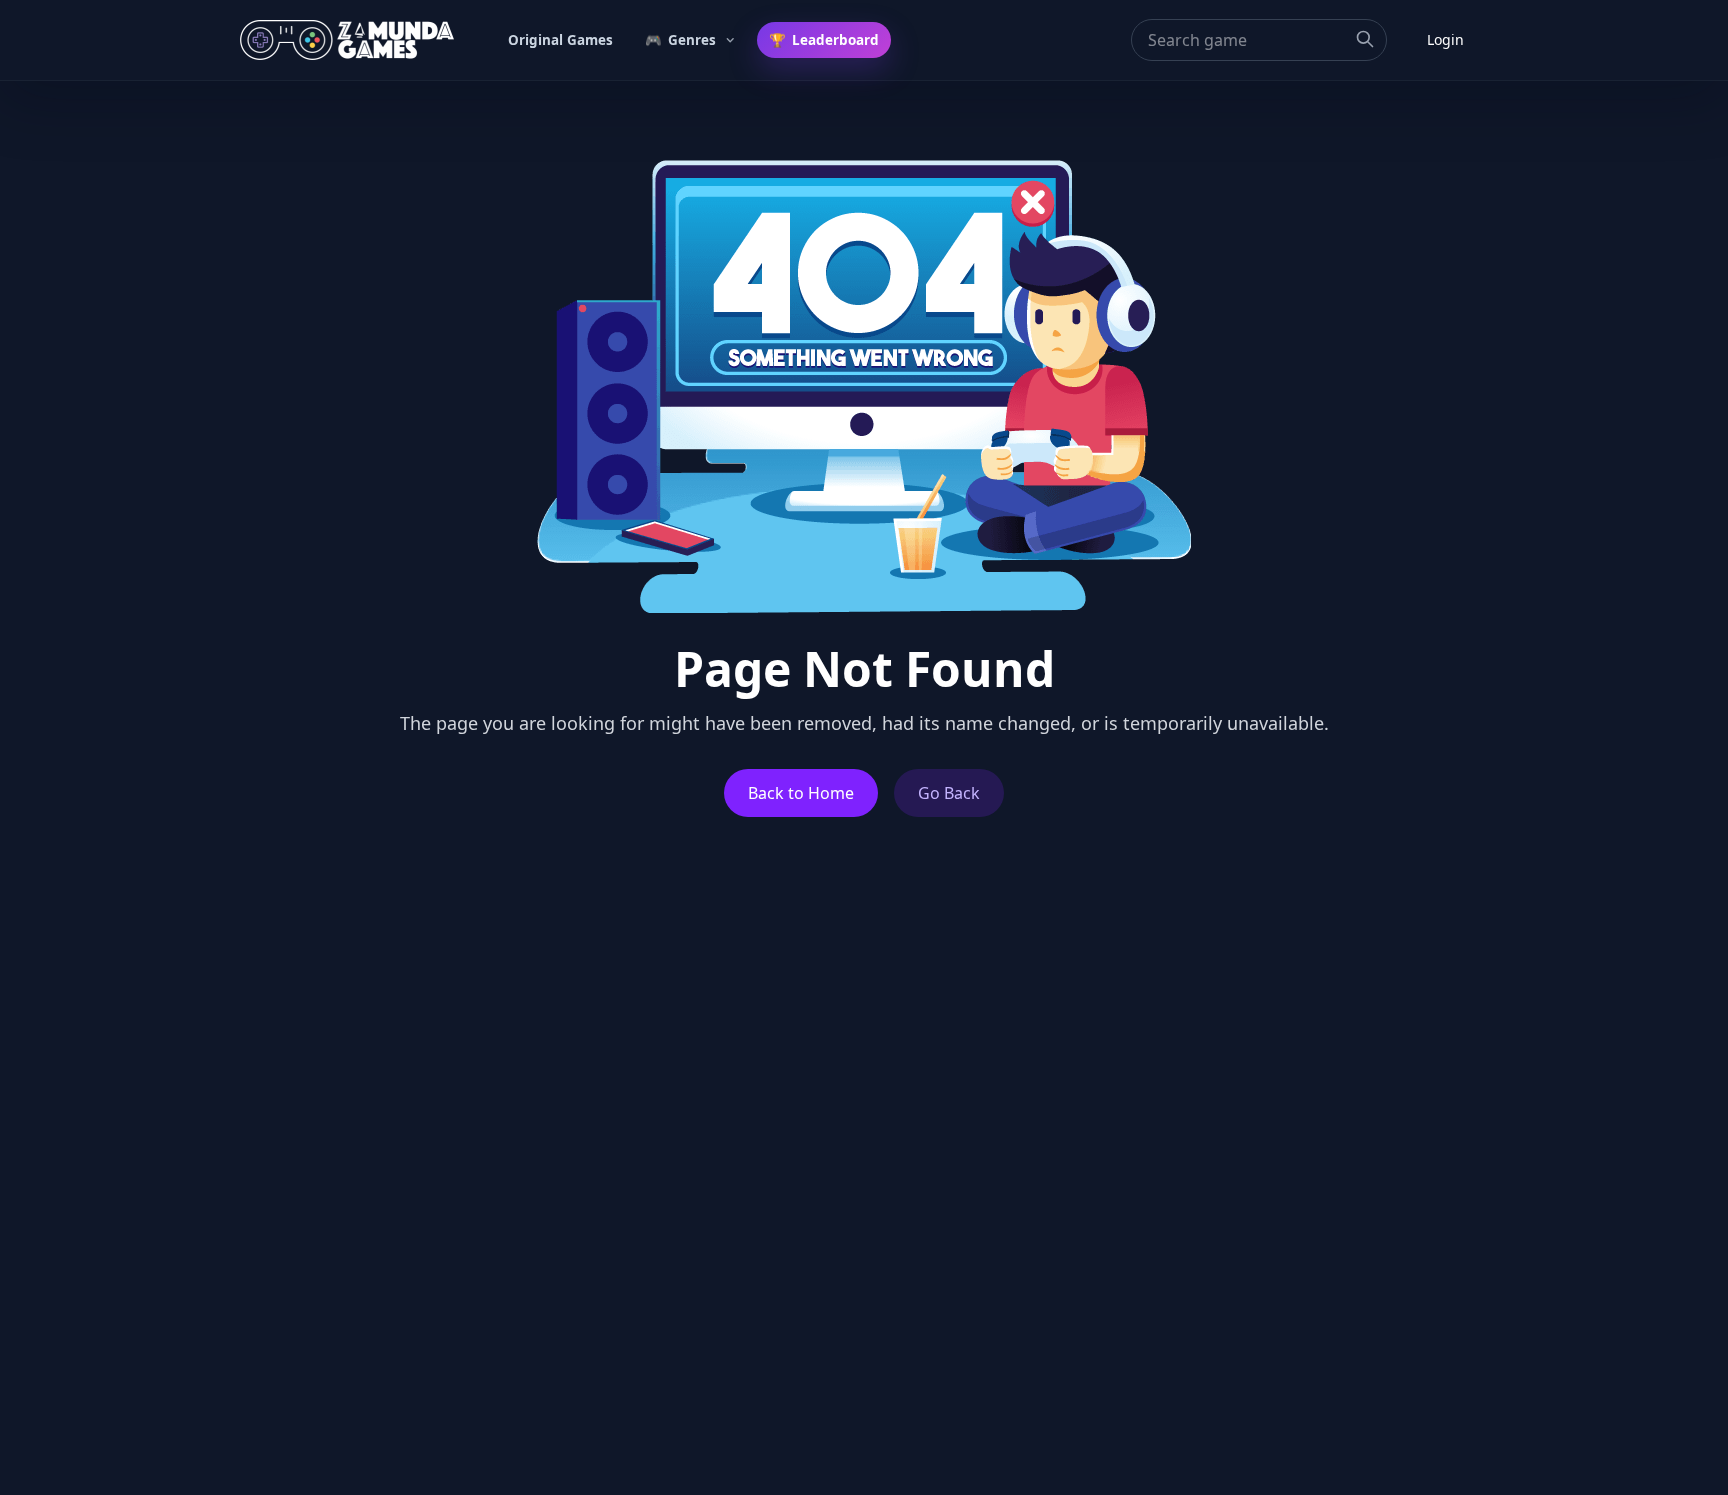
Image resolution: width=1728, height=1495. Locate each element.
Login (1445, 39)
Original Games (560, 40)
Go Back (949, 793)
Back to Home (801, 793)
